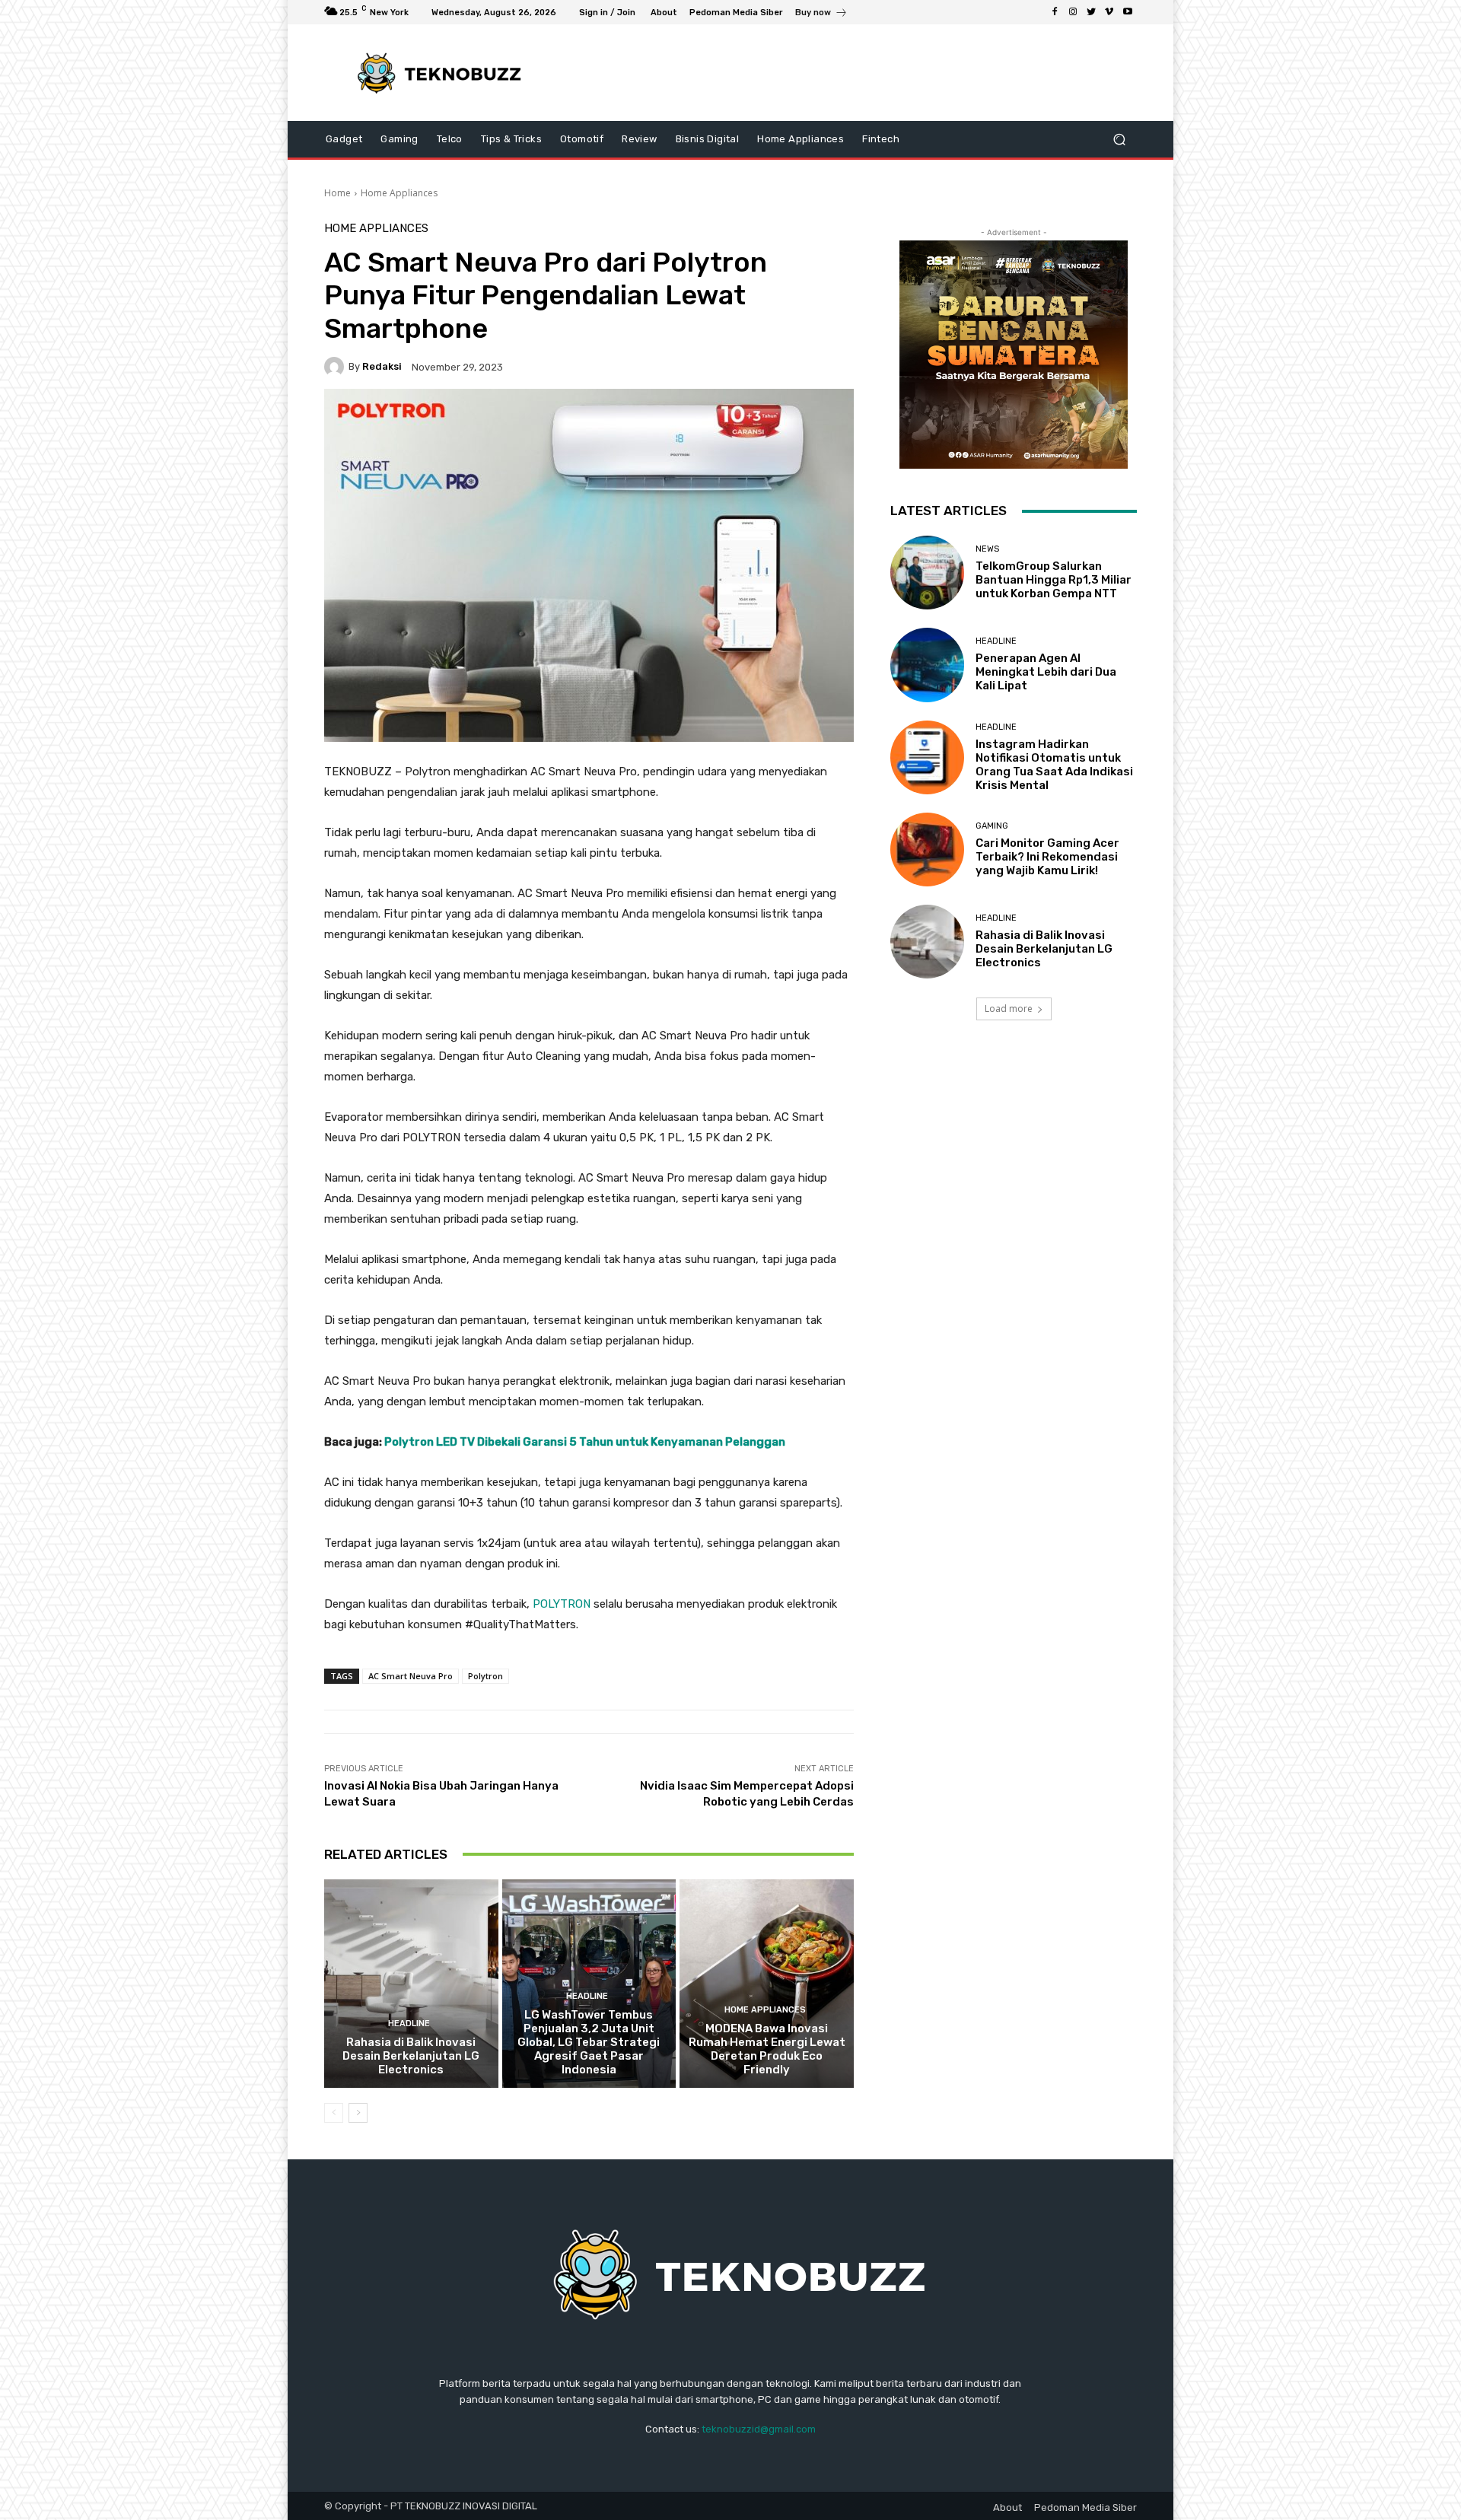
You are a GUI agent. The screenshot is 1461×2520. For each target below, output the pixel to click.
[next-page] (358, 2113)
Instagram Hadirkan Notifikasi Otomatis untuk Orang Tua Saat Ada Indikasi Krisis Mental (1054, 765)
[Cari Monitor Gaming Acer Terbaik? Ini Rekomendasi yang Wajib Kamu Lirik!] (927, 850)
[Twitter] (1091, 12)
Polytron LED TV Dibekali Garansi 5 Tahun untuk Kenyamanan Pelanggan (585, 1442)
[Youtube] (1128, 12)
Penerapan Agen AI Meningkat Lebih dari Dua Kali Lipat (1046, 672)
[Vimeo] (1109, 12)
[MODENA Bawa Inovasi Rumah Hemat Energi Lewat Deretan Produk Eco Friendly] (767, 1984)
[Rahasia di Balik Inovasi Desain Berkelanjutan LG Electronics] (411, 1984)
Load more (1009, 1009)
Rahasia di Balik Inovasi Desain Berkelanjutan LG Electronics (411, 2056)
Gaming (992, 826)
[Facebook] (1055, 12)
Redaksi (382, 366)
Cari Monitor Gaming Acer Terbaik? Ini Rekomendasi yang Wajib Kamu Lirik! (1047, 857)
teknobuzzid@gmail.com (759, 2429)
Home (337, 193)
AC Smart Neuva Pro (411, 1676)
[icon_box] (821, 14)
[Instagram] (1073, 12)
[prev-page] (334, 2113)
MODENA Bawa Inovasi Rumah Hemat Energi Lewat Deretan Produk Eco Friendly (767, 2049)
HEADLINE (409, 2024)
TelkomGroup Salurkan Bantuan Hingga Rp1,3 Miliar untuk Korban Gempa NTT (1054, 580)
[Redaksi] (336, 367)
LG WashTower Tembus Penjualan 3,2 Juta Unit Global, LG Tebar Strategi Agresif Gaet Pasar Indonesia (589, 2042)
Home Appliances (399, 193)
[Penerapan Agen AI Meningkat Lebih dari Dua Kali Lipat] (927, 665)
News (987, 549)
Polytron (485, 1676)
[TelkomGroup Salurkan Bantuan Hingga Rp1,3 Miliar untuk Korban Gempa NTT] (927, 573)
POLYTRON (562, 1604)
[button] (1119, 140)
